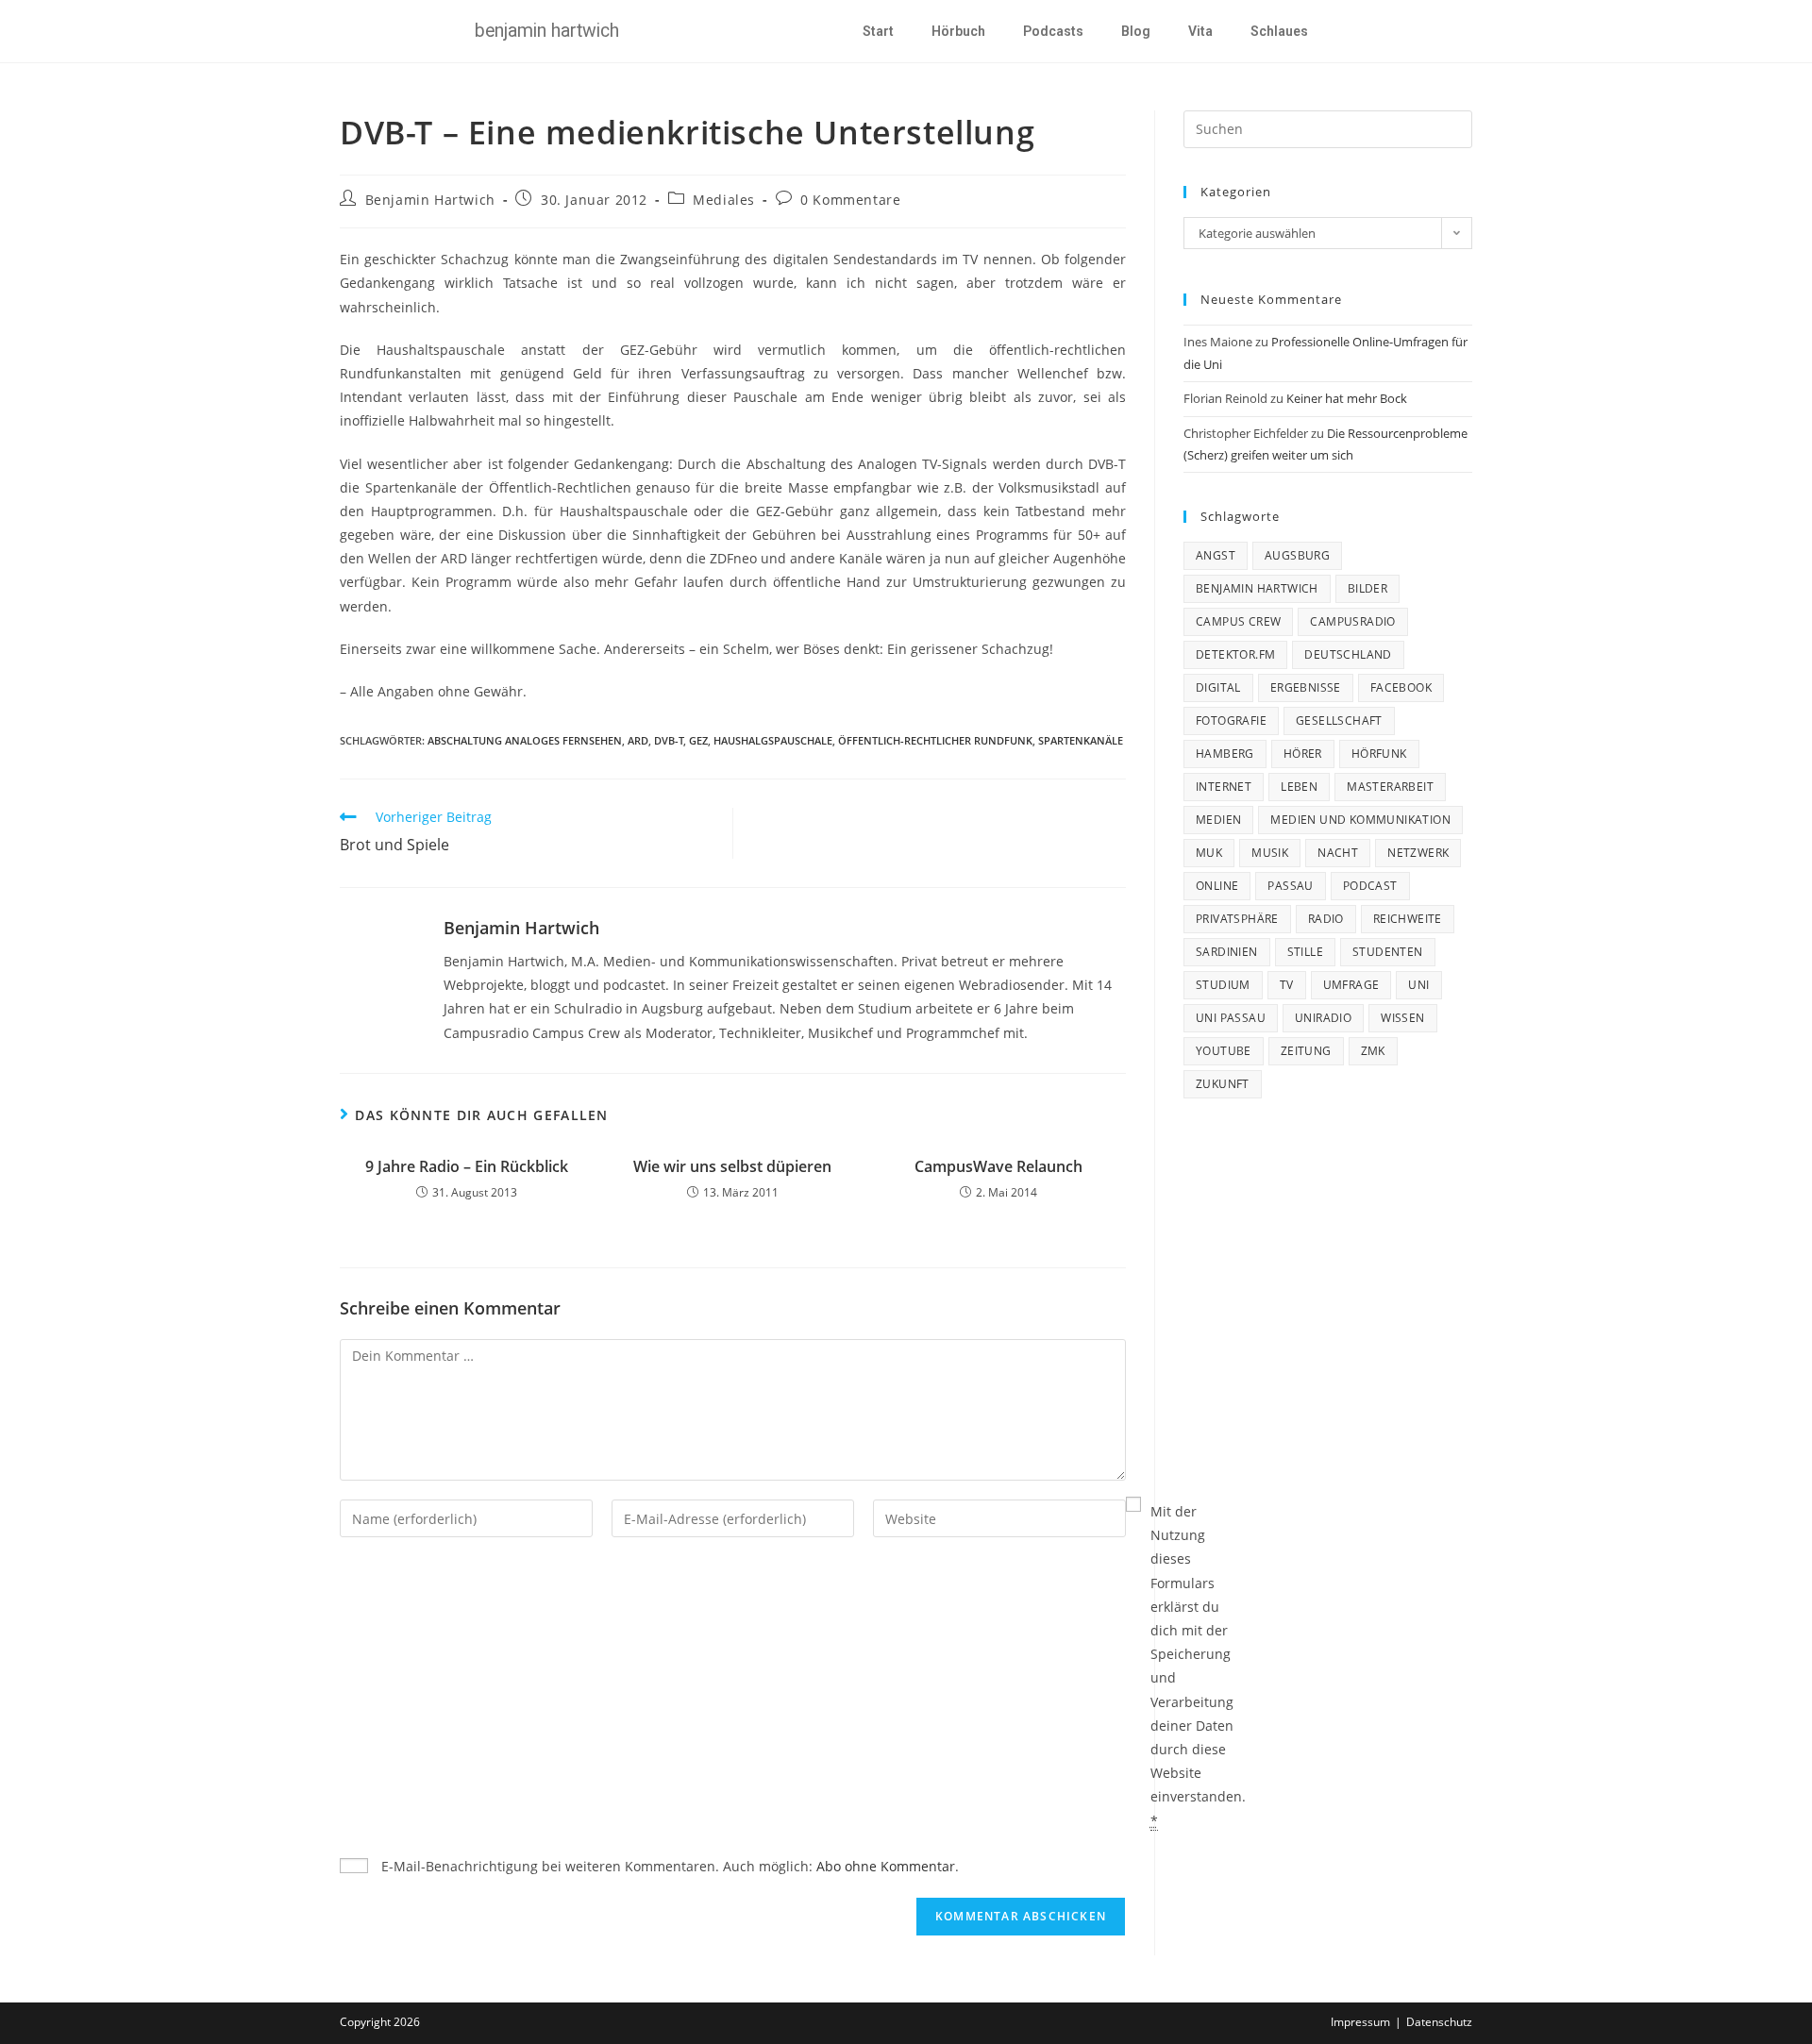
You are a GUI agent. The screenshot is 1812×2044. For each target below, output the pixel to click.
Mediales (724, 200)
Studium (1223, 985)
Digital (1218, 687)
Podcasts (1053, 31)
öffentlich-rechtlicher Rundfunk (935, 740)
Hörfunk (1379, 754)
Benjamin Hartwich (430, 200)
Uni (1418, 985)
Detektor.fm (1235, 654)
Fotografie (1231, 720)
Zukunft (1223, 1084)
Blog (1136, 31)
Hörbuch (958, 31)
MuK (1209, 853)
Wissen (1402, 1018)
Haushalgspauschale (773, 740)
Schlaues (1279, 31)
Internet (1224, 787)
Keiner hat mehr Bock (1347, 398)
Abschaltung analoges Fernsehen (525, 740)
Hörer (1303, 754)
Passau (1290, 886)
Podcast (1370, 886)
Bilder (1367, 588)
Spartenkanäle (1081, 740)
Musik (1270, 853)
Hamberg (1225, 754)
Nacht (1338, 853)
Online (1217, 886)
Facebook (1401, 687)
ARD (638, 740)
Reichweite (1408, 919)
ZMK (1373, 1051)
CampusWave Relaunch (998, 1166)
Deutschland (1348, 654)
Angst (1216, 555)
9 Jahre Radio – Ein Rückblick (467, 1166)
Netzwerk (1418, 853)
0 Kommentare (850, 200)
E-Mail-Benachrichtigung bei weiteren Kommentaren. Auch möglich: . (668, 1866)
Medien (1218, 820)
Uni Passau (1231, 1018)
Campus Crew (1238, 621)
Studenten (1388, 952)
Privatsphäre (1237, 919)
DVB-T (669, 740)
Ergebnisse (1306, 687)
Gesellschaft (1339, 720)
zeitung (1306, 1051)
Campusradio (1352, 621)
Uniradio (1323, 1018)
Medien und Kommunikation (1360, 820)
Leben (1299, 787)
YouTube (1224, 1051)
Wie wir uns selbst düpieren (732, 1166)
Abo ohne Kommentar (886, 1866)
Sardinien (1227, 952)
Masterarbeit (1390, 787)
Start (878, 31)
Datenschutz (1439, 2022)
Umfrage (1351, 985)
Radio (1326, 919)
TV (1287, 985)
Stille (1305, 952)
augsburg (1297, 555)
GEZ (698, 740)
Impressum (1360, 2022)
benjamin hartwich (1257, 588)
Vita (1200, 31)
